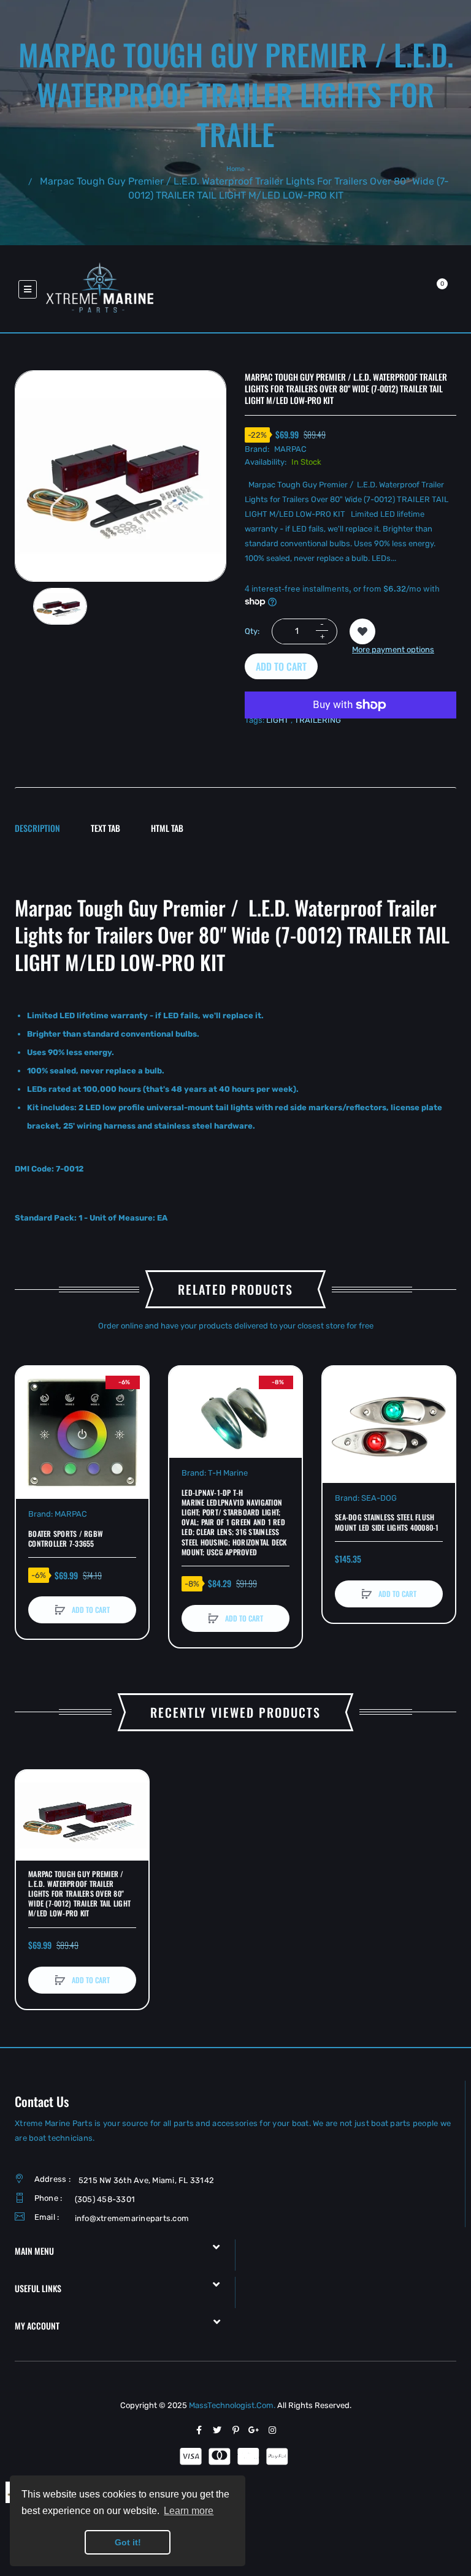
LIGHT (278, 720)
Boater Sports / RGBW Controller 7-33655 (66, 1539)
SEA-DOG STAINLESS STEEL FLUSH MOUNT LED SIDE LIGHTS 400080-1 (387, 1522)
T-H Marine (228, 1473)
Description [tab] (37, 828)
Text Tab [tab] (105, 828)
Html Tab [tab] (167, 828)
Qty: (252, 631)
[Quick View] (31, 1428)
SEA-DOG (379, 1498)
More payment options (393, 650)
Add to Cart (281, 666)
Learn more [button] (189, 2511)
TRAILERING (318, 720)
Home (235, 169)
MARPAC (290, 449)
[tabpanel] (235, 1046)
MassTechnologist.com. (233, 2405)
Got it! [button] (128, 2542)
